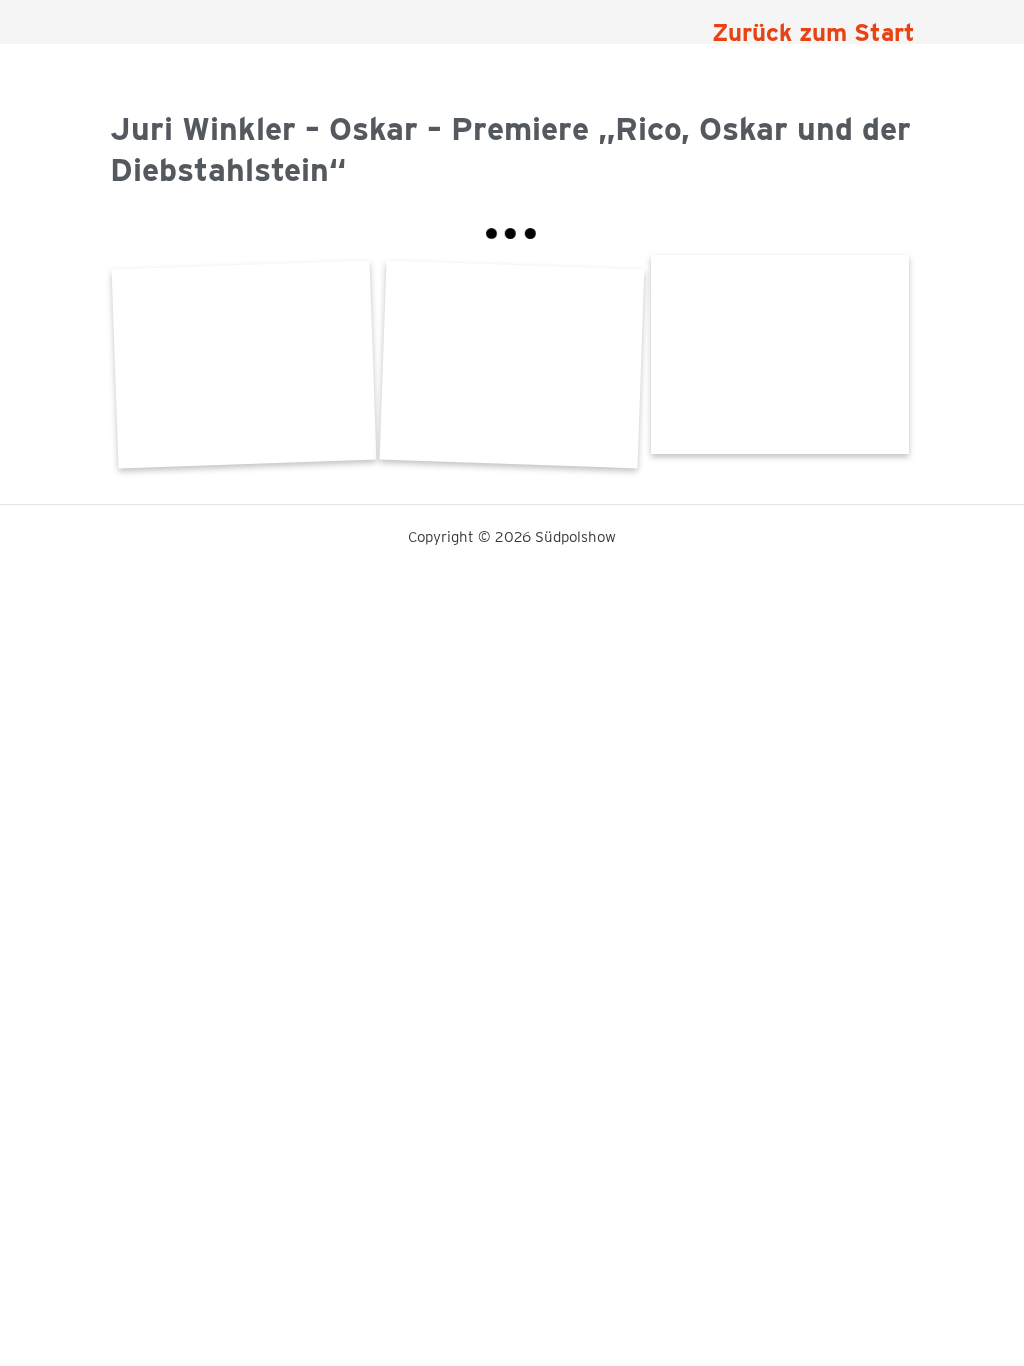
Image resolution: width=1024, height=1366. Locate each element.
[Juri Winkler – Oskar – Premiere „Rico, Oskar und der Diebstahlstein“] (780, 354)
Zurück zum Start (813, 32)
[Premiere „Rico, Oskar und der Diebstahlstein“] (243, 364)
